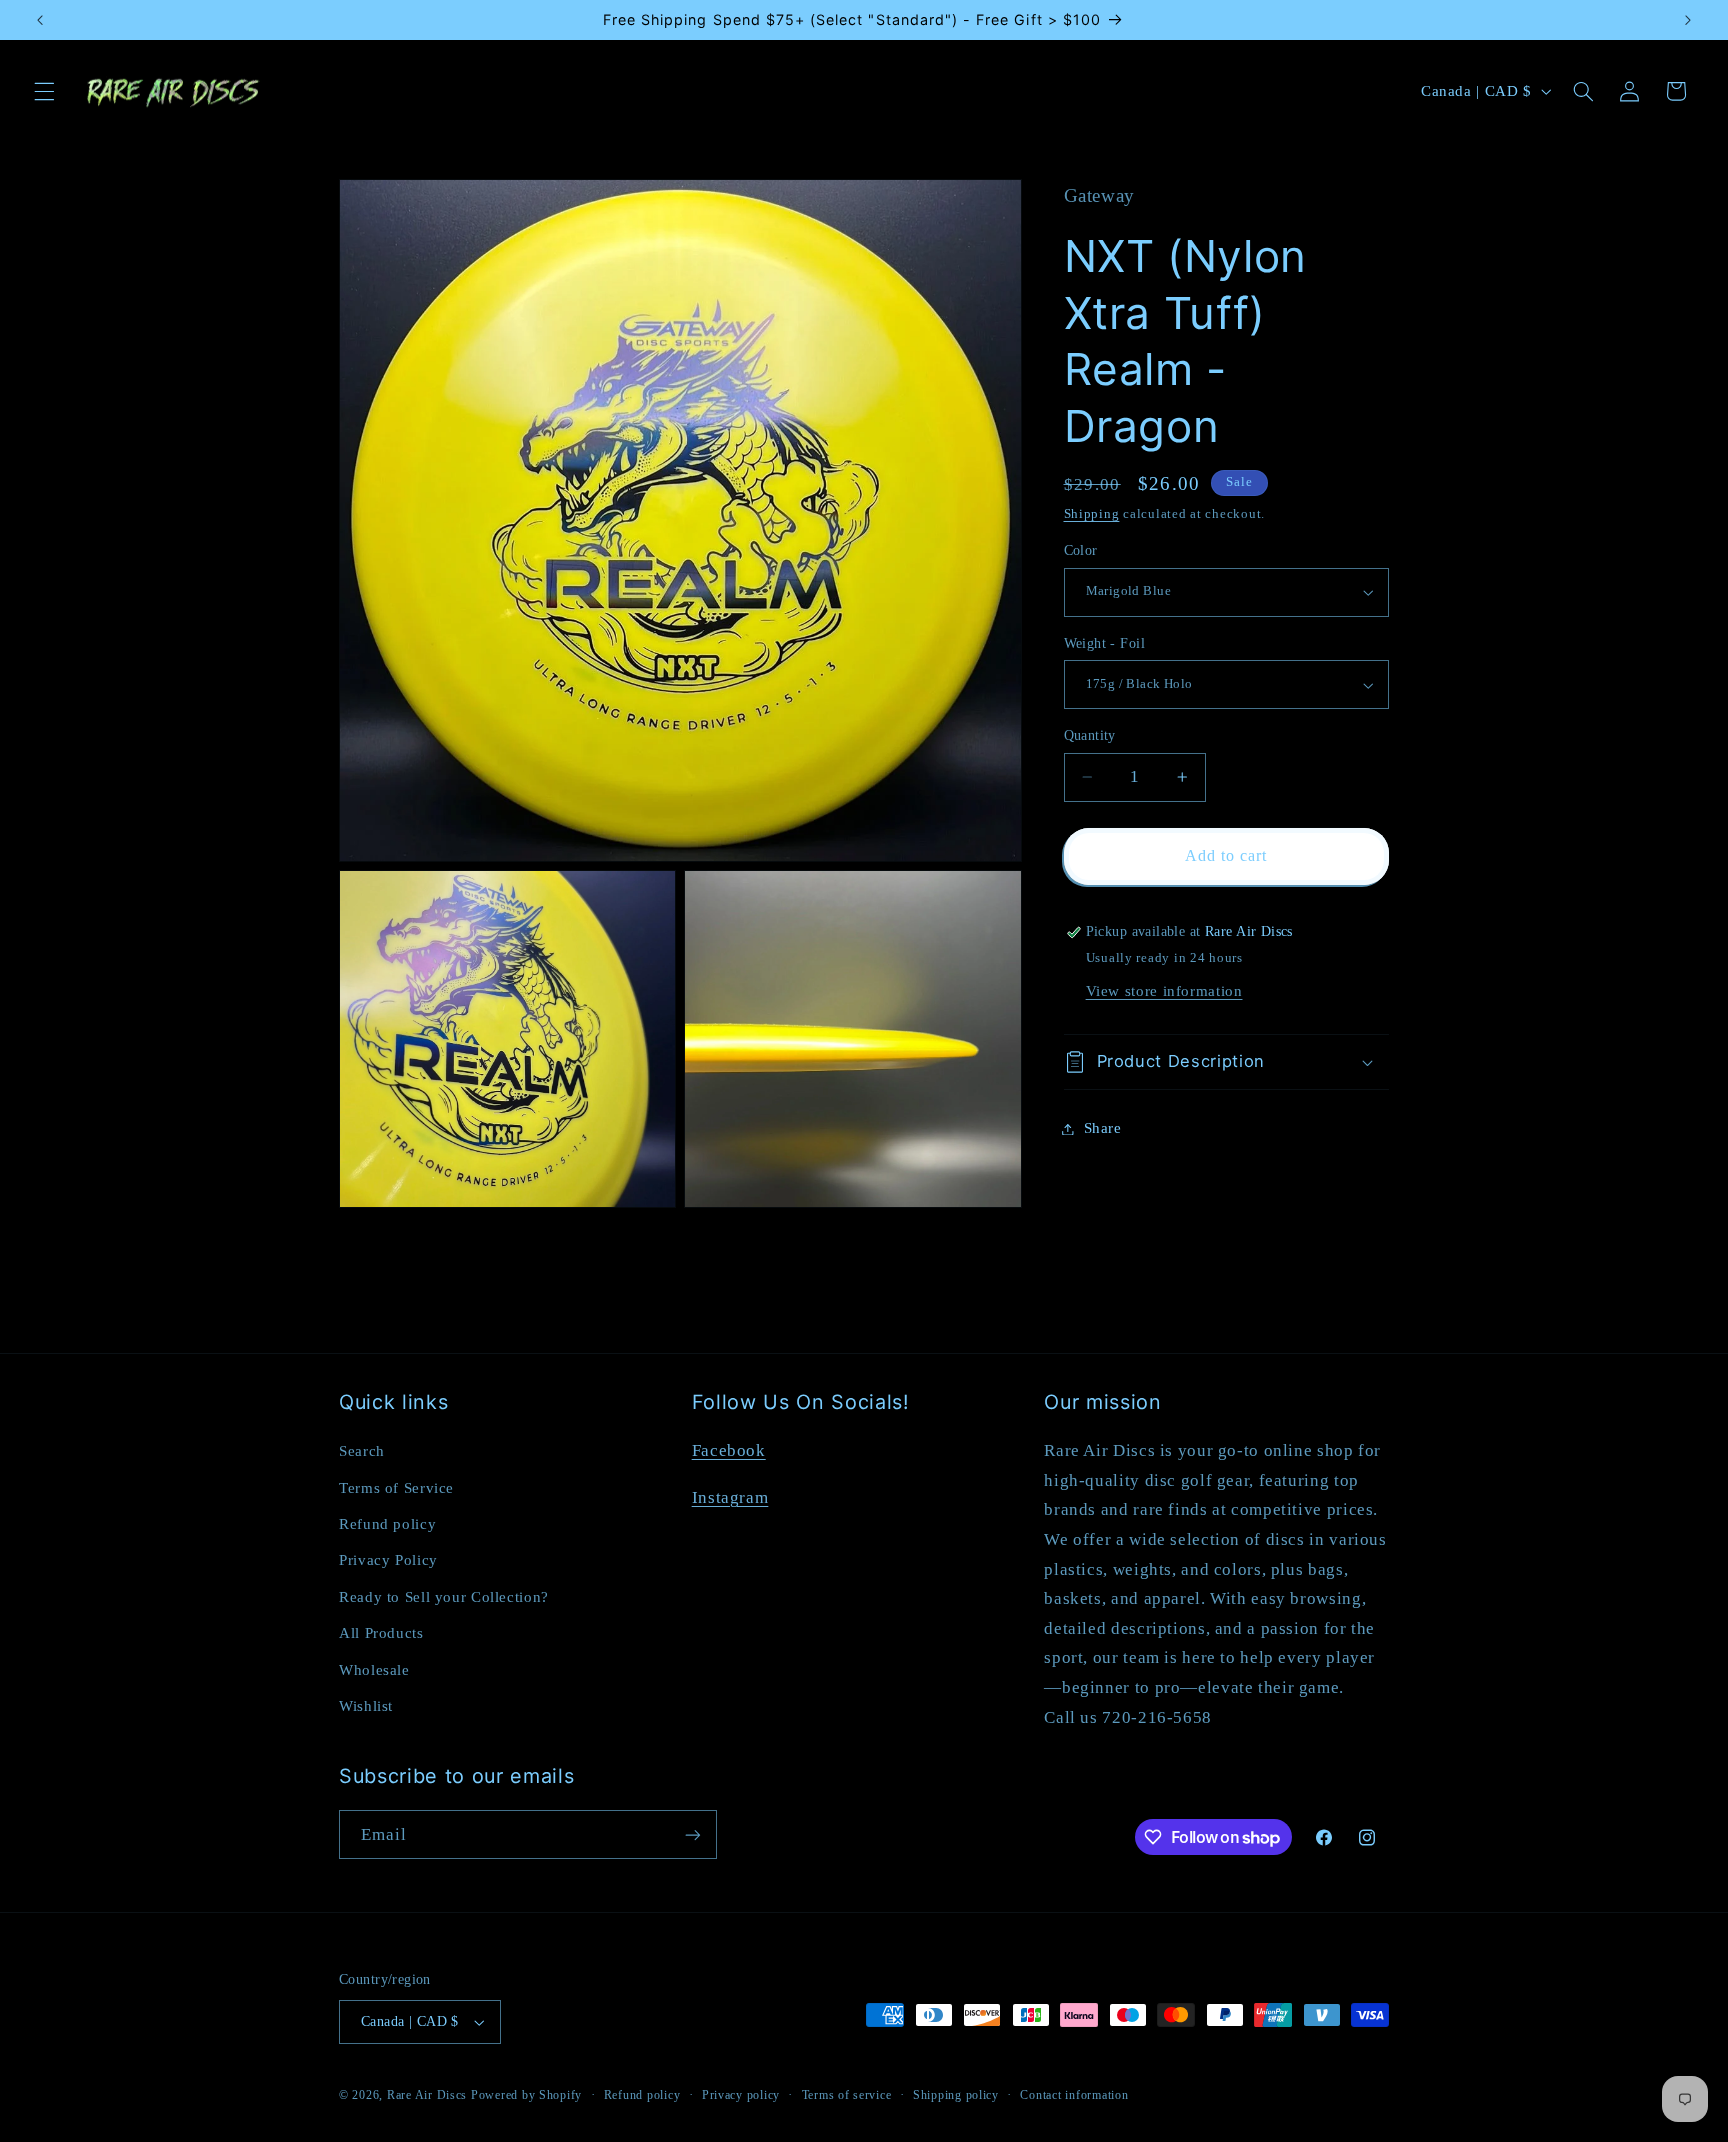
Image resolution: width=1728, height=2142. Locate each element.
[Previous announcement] (40, 20)
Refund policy (387, 1524)
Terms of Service (396, 1488)
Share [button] (1103, 1128)
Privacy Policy (388, 1560)
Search (362, 1451)
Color (1081, 550)
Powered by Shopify (526, 2095)
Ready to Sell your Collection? (444, 1597)
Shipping (1092, 515)
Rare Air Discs (427, 2095)
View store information (1164, 991)
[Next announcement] (1688, 20)
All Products (381, 1633)
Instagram (730, 1497)
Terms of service (847, 2095)
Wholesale (374, 1670)
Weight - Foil (1104, 643)
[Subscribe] (693, 1834)
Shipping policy (956, 2095)
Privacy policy (741, 2095)
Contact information (1074, 2095)
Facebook (729, 1450)
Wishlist (366, 1706)
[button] (44, 91)
